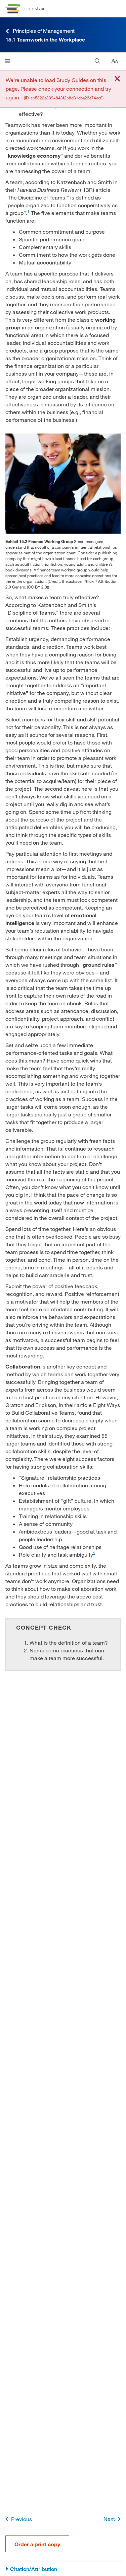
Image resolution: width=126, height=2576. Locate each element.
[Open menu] (8, 61)
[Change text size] (115, 61)
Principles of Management (44, 31)
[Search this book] (98, 61)
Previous (22, 2519)
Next (109, 2519)
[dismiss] (117, 79)
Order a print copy (37, 2544)
